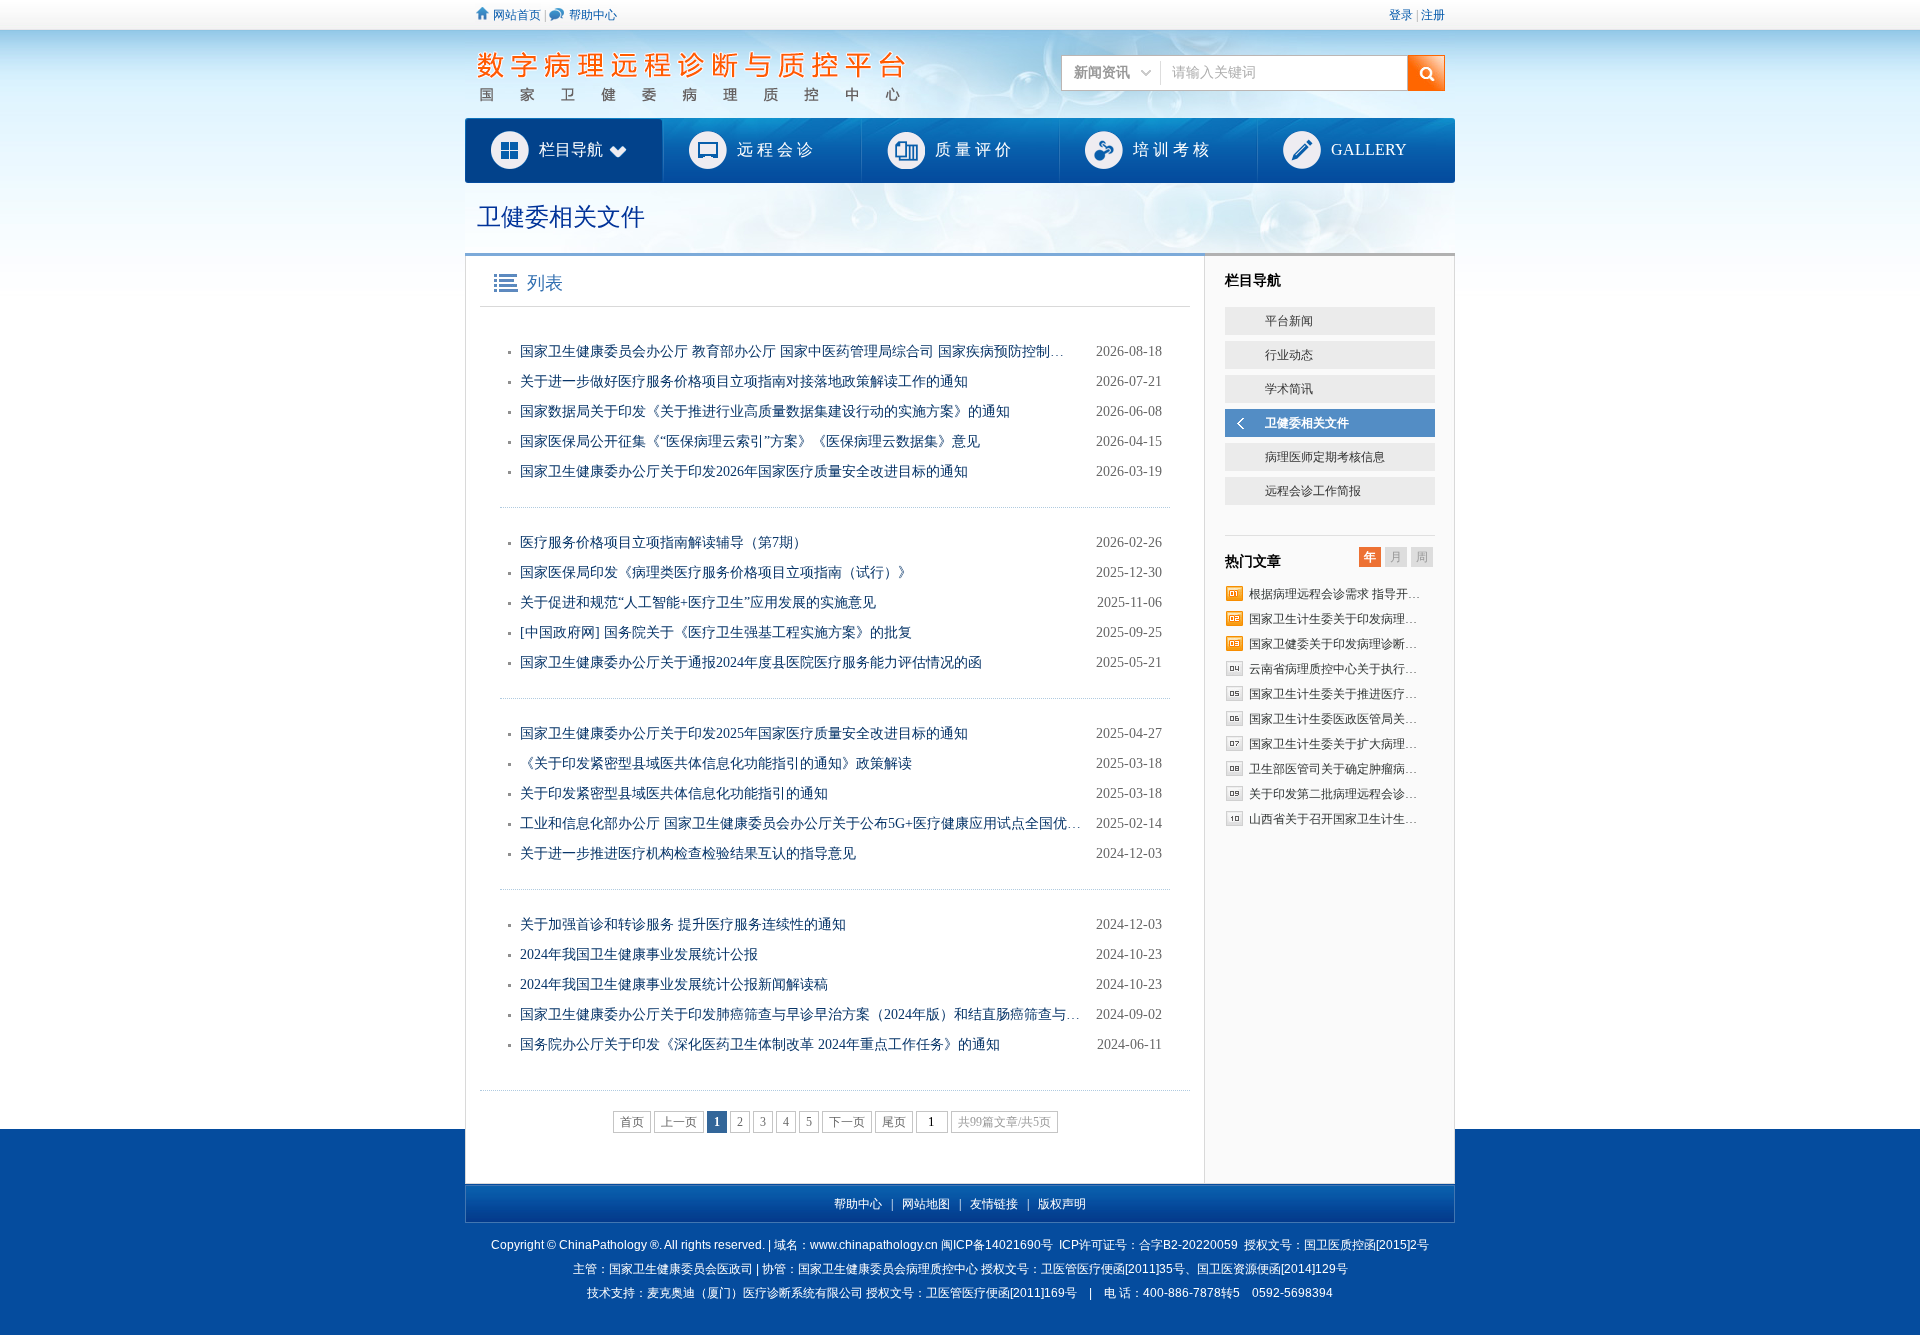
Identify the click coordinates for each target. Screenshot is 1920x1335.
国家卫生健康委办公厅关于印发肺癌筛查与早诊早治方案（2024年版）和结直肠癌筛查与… (800, 1014)
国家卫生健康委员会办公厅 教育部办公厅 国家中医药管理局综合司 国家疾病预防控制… (792, 351)
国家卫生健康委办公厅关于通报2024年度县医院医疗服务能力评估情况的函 (751, 662)
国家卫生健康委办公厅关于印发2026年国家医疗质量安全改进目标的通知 (744, 471)
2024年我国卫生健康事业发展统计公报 (639, 954)
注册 (1433, 15)
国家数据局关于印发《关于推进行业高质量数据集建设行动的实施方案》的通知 (765, 411)
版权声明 (1062, 1204)
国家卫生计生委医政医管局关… (1333, 719)
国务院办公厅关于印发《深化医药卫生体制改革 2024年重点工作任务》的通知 (760, 1044)
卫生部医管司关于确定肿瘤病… (1333, 769)
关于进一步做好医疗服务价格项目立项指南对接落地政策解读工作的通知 (744, 381)
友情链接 (994, 1204)
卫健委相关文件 (1307, 423)
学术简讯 (1289, 389)
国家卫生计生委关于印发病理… (1333, 619)
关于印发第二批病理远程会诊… (1333, 794)
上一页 (679, 1122)
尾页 (894, 1122)
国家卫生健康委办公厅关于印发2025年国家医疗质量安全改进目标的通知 (744, 733)
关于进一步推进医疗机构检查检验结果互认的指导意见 (688, 853)
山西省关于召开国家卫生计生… (1333, 819)
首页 (632, 1122)
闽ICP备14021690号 (997, 1245)
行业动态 (1289, 355)
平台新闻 (1289, 321)
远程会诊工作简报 (1313, 491)
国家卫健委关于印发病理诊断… (1333, 644)
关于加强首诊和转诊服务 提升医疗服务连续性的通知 (683, 924)
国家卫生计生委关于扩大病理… (1333, 744)
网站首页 (517, 15)
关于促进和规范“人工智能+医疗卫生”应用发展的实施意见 (698, 602)
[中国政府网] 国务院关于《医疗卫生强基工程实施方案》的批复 (716, 632)
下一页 (847, 1122)
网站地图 (926, 1204)
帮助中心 (593, 15)
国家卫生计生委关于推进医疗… (1333, 694)
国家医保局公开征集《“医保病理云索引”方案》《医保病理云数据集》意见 (750, 441)
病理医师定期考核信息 (1325, 457)
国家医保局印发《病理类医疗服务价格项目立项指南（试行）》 (716, 572)
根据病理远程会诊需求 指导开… (1334, 594)
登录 (1401, 15)
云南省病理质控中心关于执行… (1333, 669)
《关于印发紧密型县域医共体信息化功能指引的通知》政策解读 (716, 763)
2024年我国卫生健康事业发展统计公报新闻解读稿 (674, 984)
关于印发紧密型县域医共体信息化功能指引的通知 (674, 793)
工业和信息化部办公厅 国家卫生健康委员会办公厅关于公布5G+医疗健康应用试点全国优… (800, 823)
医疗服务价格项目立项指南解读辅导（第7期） (663, 542)
